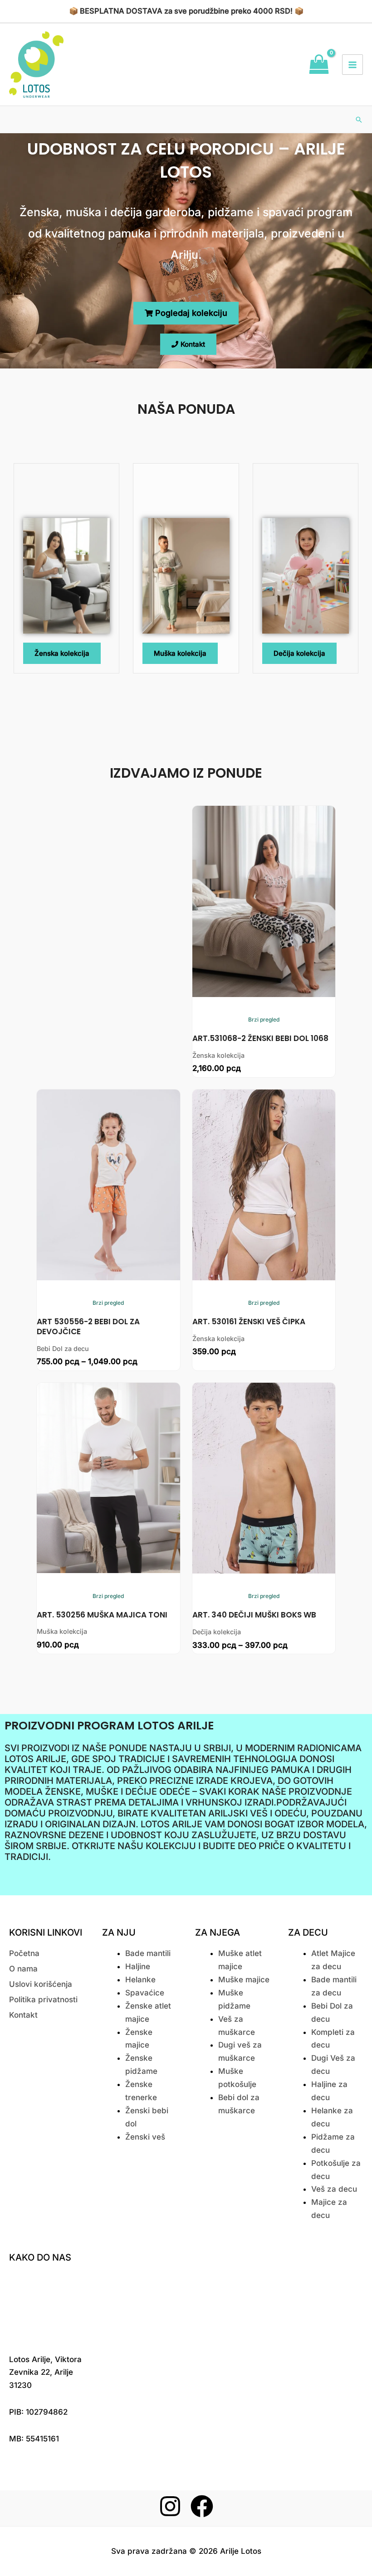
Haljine (138, 1966)
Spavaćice (145, 1993)
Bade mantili (148, 1953)
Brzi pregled (264, 1019)
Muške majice (244, 1980)
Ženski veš (145, 2137)
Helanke (140, 1980)
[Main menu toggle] (352, 65)
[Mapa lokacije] (49, 2306)
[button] (359, 120)
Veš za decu (334, 2189)
